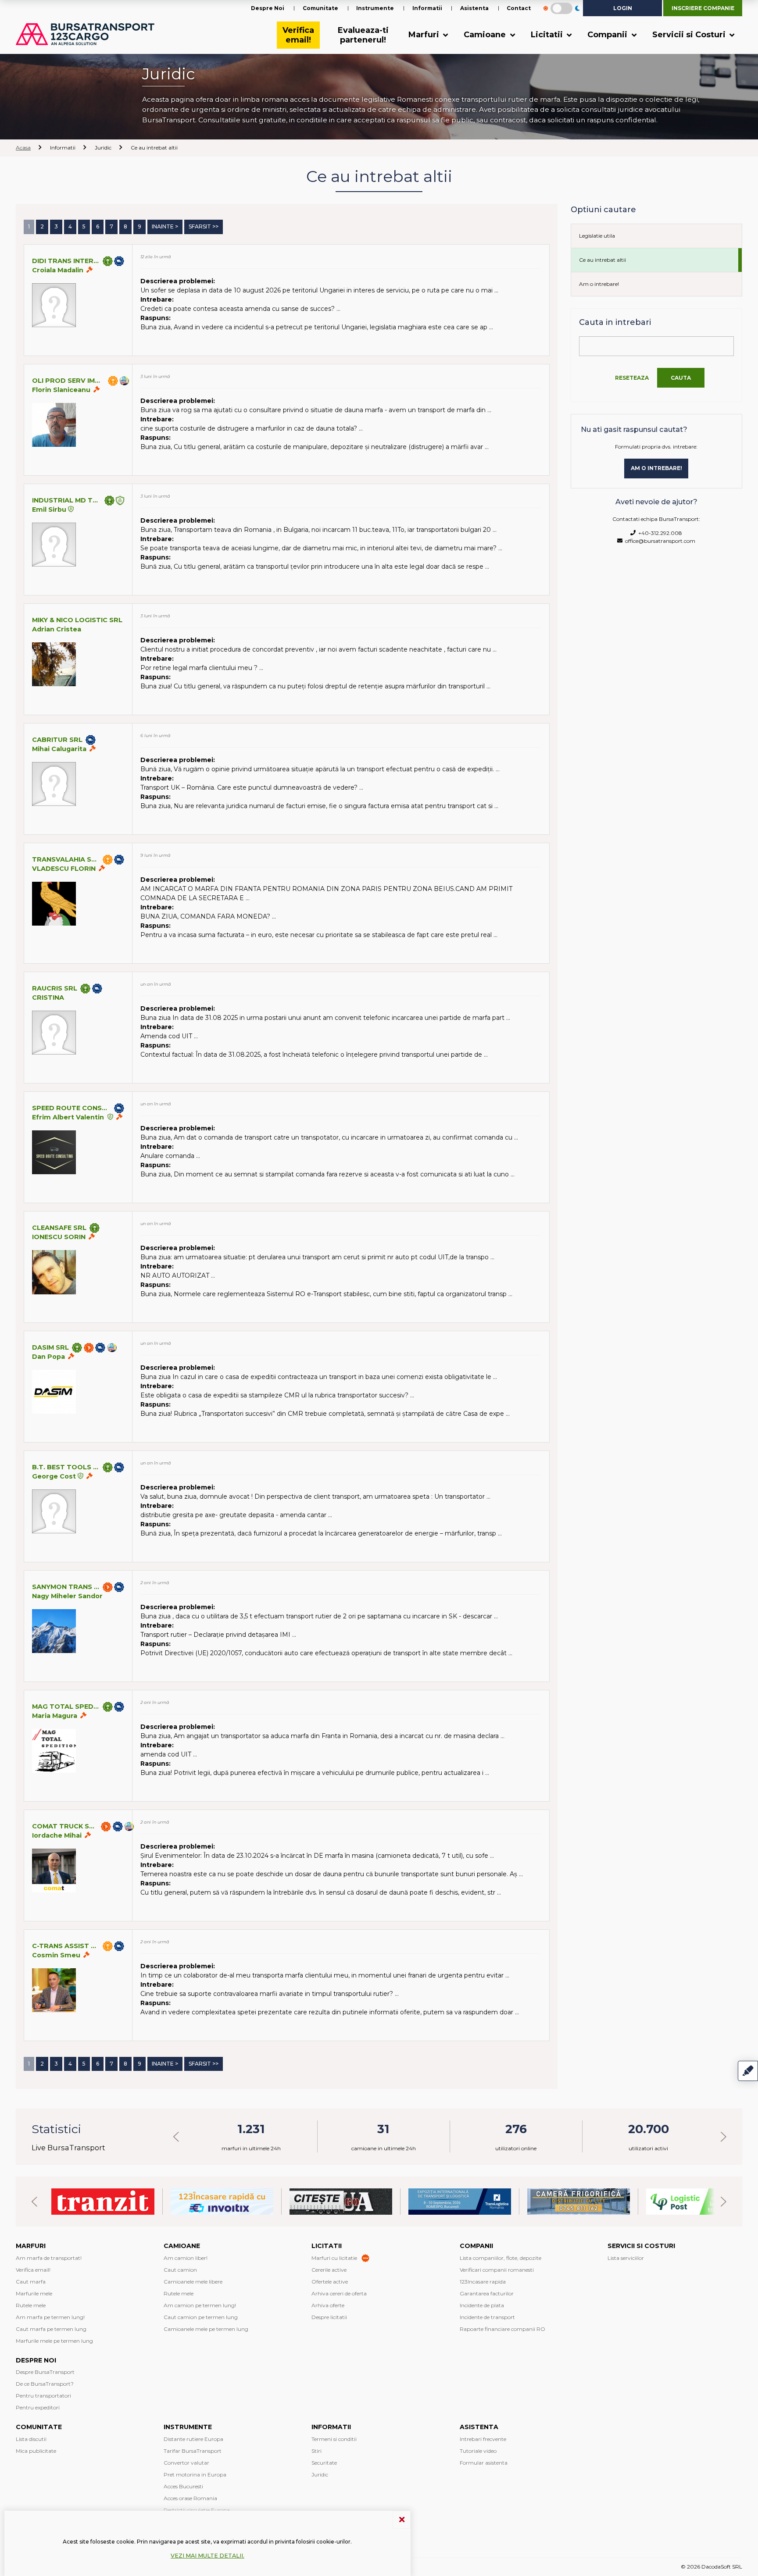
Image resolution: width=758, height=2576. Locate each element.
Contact (519, 8)
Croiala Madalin (58, 270)
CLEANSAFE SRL (59, 1228)
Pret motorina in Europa (195, 2474)
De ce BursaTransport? (45, 2384)
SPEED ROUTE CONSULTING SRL (72, 1108)
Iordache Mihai (57, 1835)
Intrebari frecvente (483, 2439)
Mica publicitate (36, 2451)
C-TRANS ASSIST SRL (66, 1946)
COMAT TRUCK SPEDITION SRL (65, 1826)
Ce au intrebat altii (602, 260)
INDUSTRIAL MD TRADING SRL (67, 500)
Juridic (320, 2474)
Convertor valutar (186, 2463)
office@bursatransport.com (659, 541)
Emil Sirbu (49, 509)
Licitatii (548, 35)
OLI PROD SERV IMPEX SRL (68, 381)
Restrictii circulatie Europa (197, 2510)
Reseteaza (632, 378)
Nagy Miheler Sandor (67, 1596)
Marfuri (425, 35)
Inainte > (165, 226)
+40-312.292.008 (659, 533)
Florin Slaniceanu (61, 390)
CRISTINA (48, 998)
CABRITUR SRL (57, 740)
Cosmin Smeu (56, 1955)
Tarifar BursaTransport (193, 2451)
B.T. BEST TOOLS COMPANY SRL (66, 1467)
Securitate (324, 2463)
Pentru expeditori (38, 2407)
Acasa (23, 148)
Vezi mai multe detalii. (207, 2556)
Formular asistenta (484, 2463)
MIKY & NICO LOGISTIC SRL (77, 620)
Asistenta (474, 8)
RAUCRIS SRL (55, 988)
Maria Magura (55, 1716)
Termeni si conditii (334, 2439)
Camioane (486, 35)
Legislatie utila (597, 236)
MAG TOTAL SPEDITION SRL (66, 1707)
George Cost (54, 1476)
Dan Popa (48, 1357)
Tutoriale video (478, 2451)
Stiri (316, 2451)
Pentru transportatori (43, 2396)
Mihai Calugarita (59, 749)
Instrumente (375, 8)
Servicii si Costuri (690, 35)
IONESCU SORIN (59, 1237)
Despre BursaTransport (45, 2372)
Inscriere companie (703, 8)
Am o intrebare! (599, 284)
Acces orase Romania (190, 2498)
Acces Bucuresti (183, 2486)
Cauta (681, 378)
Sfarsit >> (204, 226)
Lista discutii (31, 2439)
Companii (608, 35)
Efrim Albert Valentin (69, 1117)
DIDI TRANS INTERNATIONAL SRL (66, 261)
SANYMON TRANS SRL (66, 1587)
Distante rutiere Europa (193, 2439)
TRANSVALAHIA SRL (66, 859)
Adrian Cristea (57, 629)
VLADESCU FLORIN (64, 869)
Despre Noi (268, 8)
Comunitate (320, 8)
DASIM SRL (50, 1347)
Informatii (427, 8)
